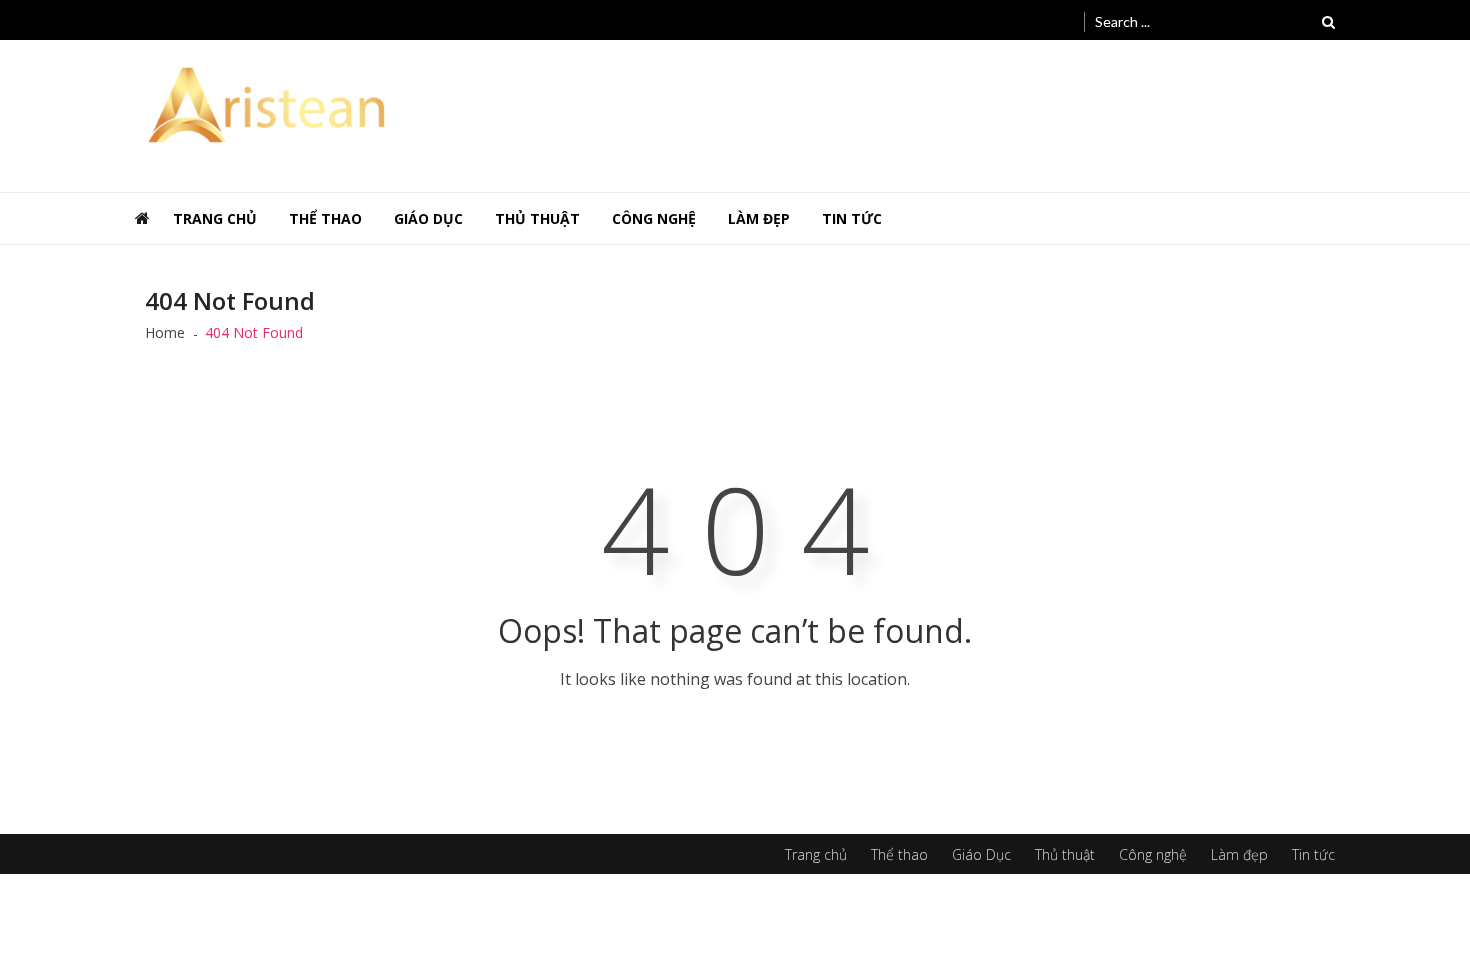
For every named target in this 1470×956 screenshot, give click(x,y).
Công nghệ (654, 218)
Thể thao (325, 218)
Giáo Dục (428, 218)
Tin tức (852, 218)
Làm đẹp (759, 218)
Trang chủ (215, 218)
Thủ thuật (537, 218)
